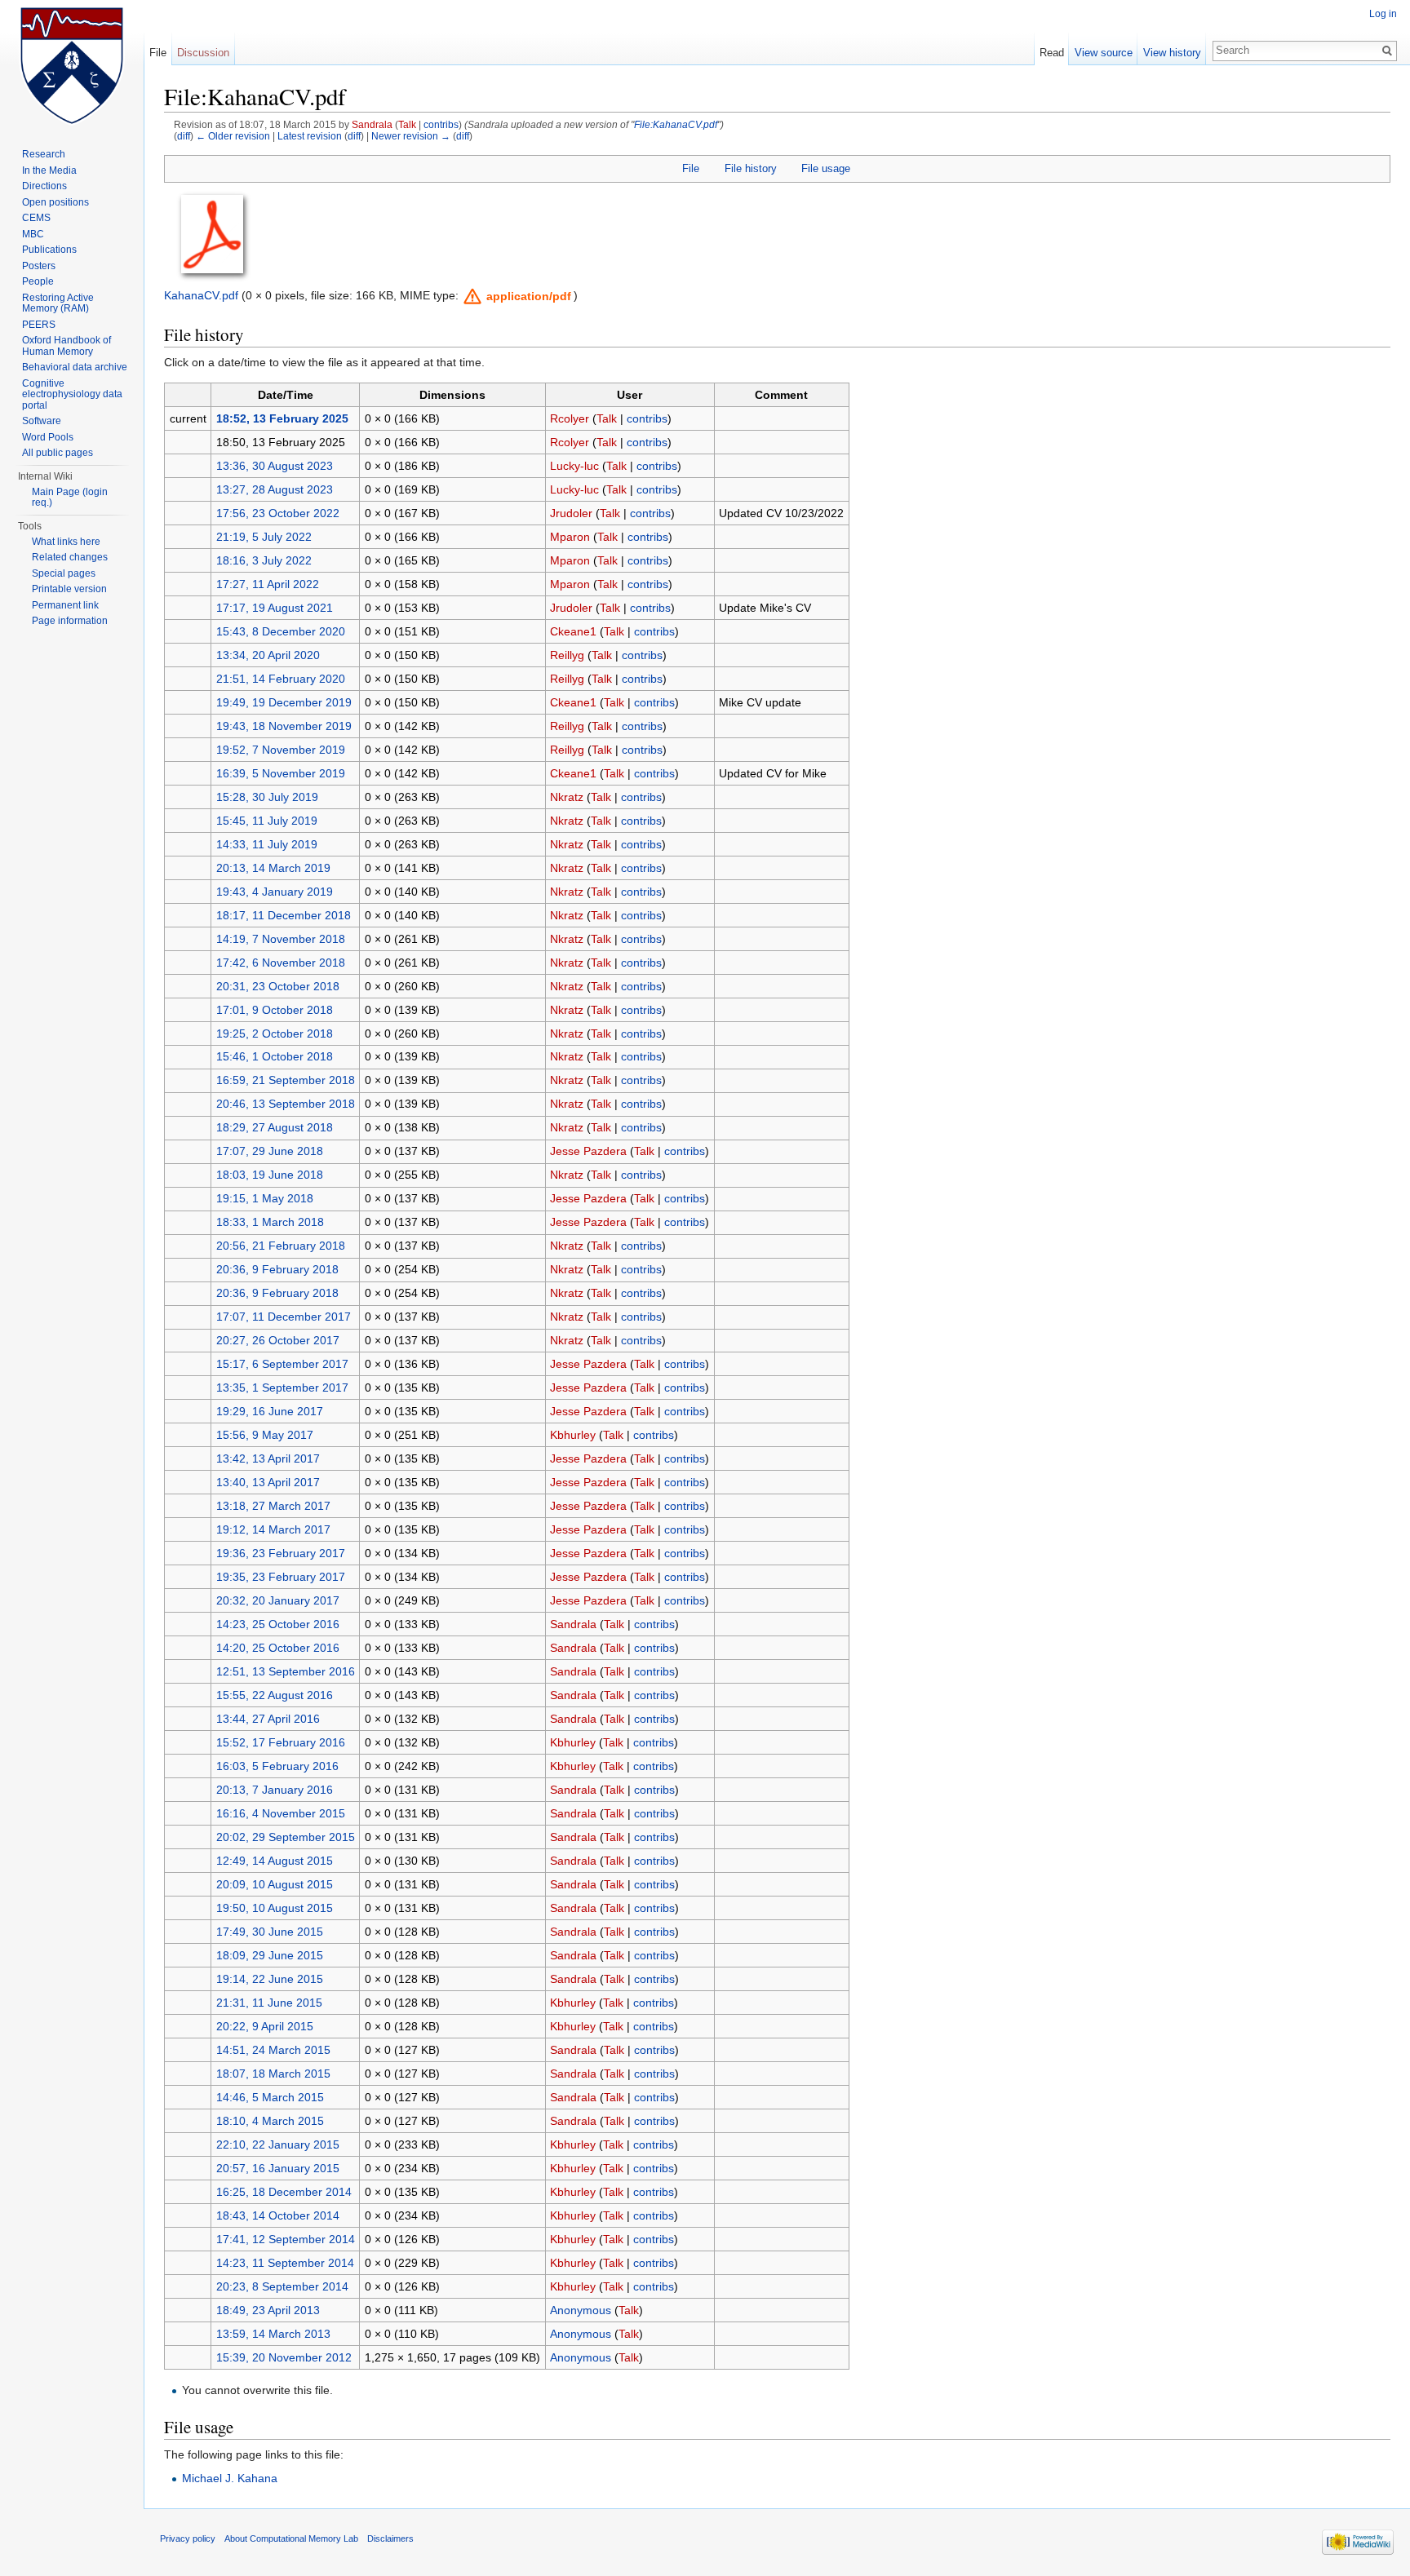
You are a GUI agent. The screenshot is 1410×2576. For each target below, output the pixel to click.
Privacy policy (188, 2538)
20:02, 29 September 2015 (286, 1837)
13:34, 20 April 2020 (268, 655)
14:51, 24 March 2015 (273, 2050)
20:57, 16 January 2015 (278, 2168)
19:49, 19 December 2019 (284, 702)
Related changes (70, 557)
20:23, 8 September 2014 (282, 2286)
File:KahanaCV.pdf (676, 124)
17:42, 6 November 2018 (281, 963)
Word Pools (48, 437)
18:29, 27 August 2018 (275, 1127)
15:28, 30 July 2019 (267, 797)
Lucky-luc (574, 466)
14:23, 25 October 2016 (278, 1624)
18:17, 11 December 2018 (284, 915)
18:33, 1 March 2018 (270, 1222)
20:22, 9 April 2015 (265, 2026)
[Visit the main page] (72, 65)
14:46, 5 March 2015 (270, 2097)
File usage (826, 168)
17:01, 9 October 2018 (275, 1010)
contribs (441, 124)
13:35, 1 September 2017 (282, 1388)
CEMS (36, 218)
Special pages (64, 573)
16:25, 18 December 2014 (284, 2192)
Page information (70, 621)
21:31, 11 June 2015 (269, 2003)
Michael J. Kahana (230, 2478)
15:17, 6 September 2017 (282, 1364)
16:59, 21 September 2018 (286, 1080)
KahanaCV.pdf (201, 295)
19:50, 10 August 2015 (275, 1908)
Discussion (203, 53)
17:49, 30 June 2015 (270, 1932)
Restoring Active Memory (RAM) (58, 303)
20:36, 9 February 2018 (277, 1269)
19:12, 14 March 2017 (273, 1529)
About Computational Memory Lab (291, 2538)
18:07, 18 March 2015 (273, 2074)
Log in (1383, 14)
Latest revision (310, 136)
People (38, 281)
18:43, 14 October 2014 (278, 2215)
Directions (44, 186)
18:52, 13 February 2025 (282, 418)
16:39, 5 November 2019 (281, 773)
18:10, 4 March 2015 (270, 2121)
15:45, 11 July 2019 (267, 821)
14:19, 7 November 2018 (281, 939)
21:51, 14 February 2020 (281, 679)
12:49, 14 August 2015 (275, 1861)
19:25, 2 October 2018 (275, 1033)
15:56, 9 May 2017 (265, 1435)
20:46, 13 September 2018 (286, 1104)
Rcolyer (570, 418)
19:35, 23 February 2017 (281, 1577)
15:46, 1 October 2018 (275, 1056)
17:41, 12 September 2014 (286, 2239)
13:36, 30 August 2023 (275, 466)
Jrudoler (571, 513)
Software (42, 421)
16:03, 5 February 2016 (277, 1766)
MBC (33, 234)
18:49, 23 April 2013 (268, 2310)
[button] (518, 296)
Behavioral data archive (75, 367)
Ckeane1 (573, 631)
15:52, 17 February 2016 (281, 1742)
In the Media (49, 170)
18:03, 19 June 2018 (270, 1175)
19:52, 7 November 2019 (281, 750)
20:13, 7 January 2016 (275, 1790)
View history (1172, 53)
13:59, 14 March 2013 (273, 2334)
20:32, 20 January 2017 (278, 1600)
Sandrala (372, 124)
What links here (66, 542)
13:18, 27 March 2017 (273, 1506)
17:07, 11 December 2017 (284, 1317)
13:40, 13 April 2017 (268, 1482)
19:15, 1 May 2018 (265, 1198)
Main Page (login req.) (70, 498)
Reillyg (567, 655)
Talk (407, 124)
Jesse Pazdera (588, 1151)
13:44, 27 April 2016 (268, 1719)
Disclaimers (390, 2538)
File (691, 168)
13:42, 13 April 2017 (268, 1458)
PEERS (39, 325)
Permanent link (65, 605)
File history (751, 168)
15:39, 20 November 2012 (284, 2357)
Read (1052, 53)
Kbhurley (573, 1435)
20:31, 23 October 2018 (278, 986)
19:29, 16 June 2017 (270, 1411)
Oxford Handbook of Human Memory (67, 346)
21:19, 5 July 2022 (264, 537)
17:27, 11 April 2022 (268, 584)
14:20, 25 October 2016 (278, 1648)
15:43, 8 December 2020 (281, 631)
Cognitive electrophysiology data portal (72, 394)
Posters (39, 266)
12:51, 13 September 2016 (286, 1671)
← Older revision (233, 136)
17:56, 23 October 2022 (278, 513)
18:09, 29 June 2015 (270, 1955)
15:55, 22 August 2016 (275, 1695)
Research (44, 154)
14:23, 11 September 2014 (285, 2263)
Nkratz (567, 797)
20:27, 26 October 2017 (278, 1340)
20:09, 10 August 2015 (275, 1884)
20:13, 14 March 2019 (273, 868)
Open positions (55, 202)
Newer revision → (411, 136)
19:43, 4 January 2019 (275, 892)
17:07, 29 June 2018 (270, 1151)
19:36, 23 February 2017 (281, 1553)
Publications (49, 250)
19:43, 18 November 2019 (284, 726)
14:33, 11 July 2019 (267, 844)
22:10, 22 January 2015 (278, 2144)
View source (1104, 53)
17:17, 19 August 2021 (275, 608)
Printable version (69, 589)
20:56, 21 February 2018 (281, 1246)
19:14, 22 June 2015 (270, 1979)
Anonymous (581, 2310)
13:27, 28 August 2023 (275, 489)
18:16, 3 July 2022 (264, 560)
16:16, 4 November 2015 (281, 1813)
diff (184, 136)
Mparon (570, 537)
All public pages (58, 453)
